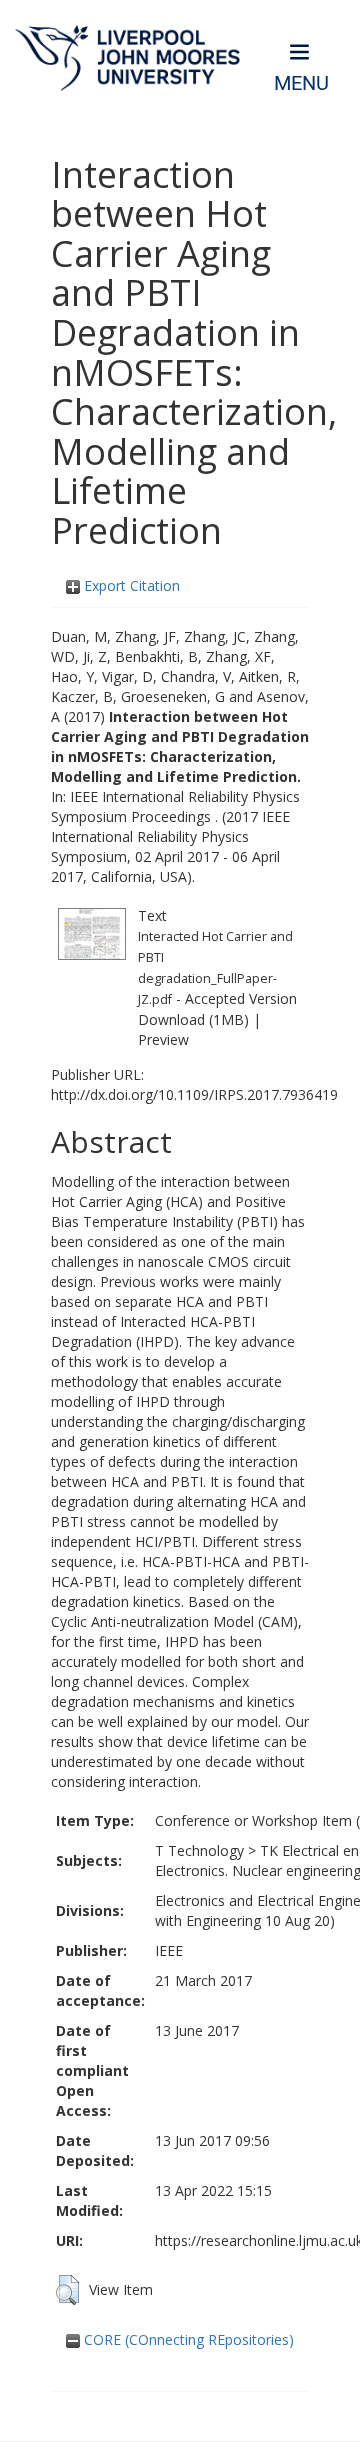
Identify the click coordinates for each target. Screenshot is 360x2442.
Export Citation (130, 585)
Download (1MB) (193, 1019)
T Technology (199, 1850)
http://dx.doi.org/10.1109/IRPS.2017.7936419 (194, 1094)
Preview (163, 1039)
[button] (67, 2290)
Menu (301, 83)
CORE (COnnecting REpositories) (187, 2339)
